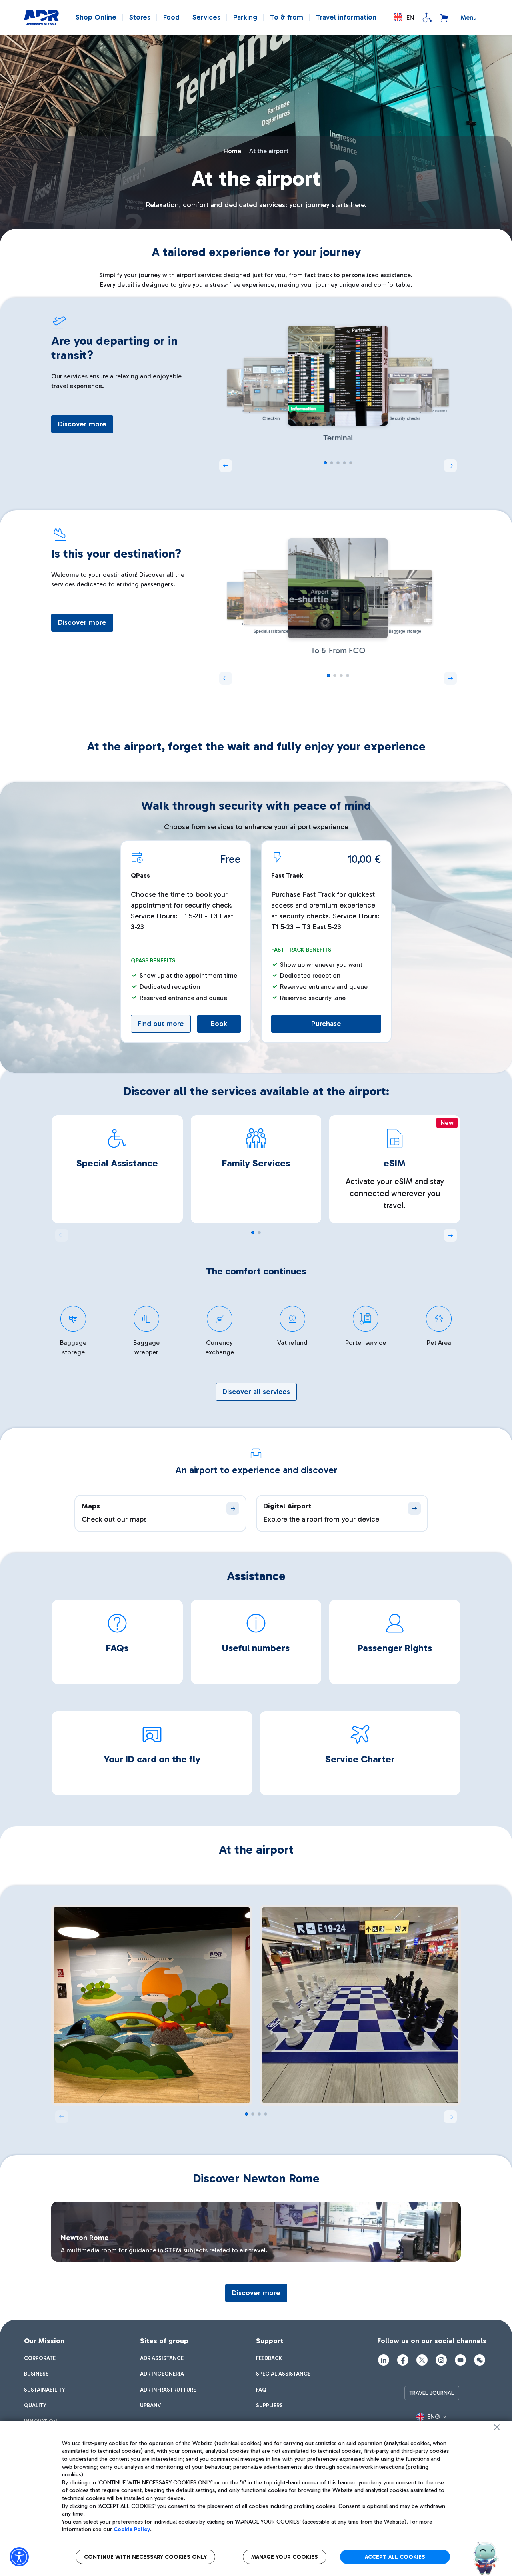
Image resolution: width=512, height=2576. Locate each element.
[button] (404, 17)
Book (219, 1024)
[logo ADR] (41, 18)
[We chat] (480, 2360)
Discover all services (256, 1392)
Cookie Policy (132, 2529)
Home (232, 151)
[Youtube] (460, 2360)
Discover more (82, 424)
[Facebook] (403, 2360)
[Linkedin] (384, 2360)
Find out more (161, 1024)
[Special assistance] (427, 18)
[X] (422, 2360)
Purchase (326, 1024)
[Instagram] (441, 2360)
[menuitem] (40, 2358)
